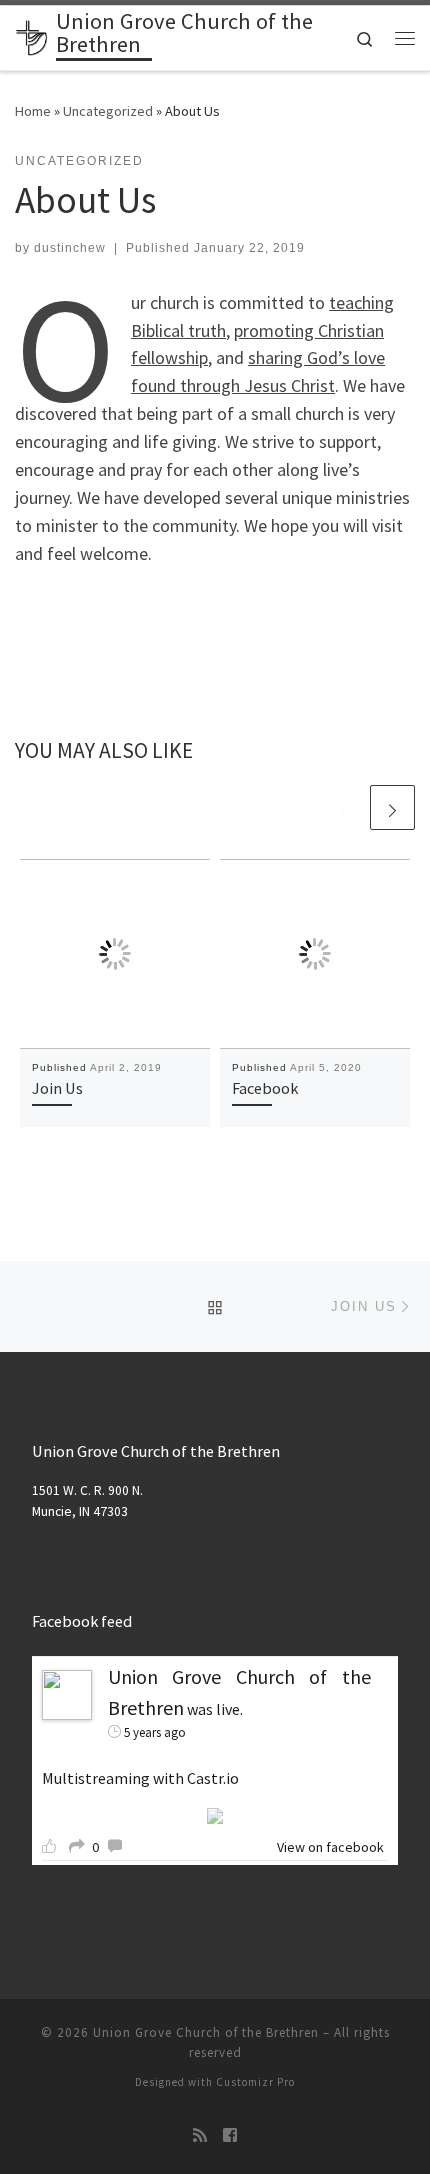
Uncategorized (108, 111)
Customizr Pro (255, 2082)
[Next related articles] (392, 807)
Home (33, 111)
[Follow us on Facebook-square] (230, 2135)
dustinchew (70, 248)
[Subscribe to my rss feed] (200, 2135)
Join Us (57, 1088)
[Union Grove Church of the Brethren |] (32, 36)
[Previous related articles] (344, 807)
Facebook (265, 1088)
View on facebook (330, 1847)
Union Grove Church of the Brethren (206, 2032)
